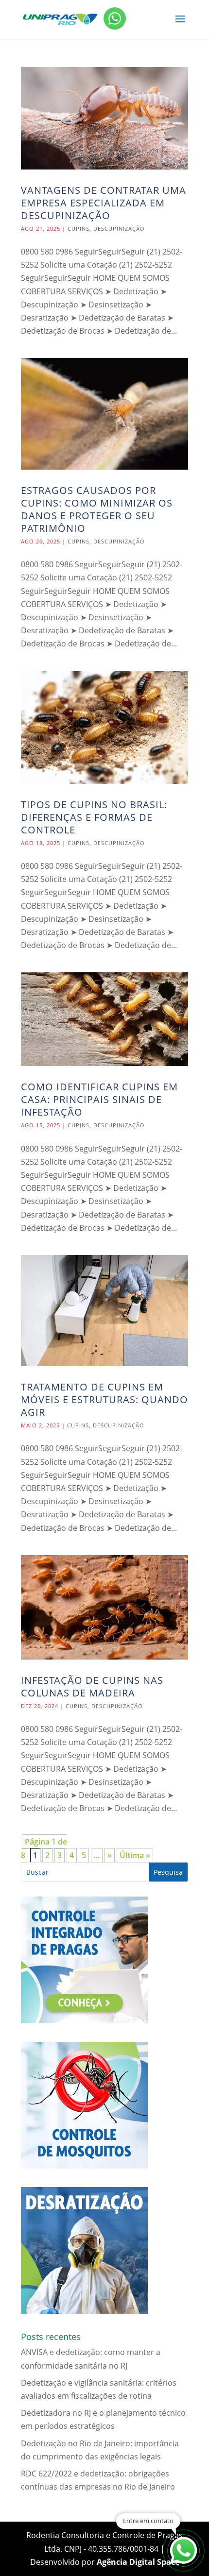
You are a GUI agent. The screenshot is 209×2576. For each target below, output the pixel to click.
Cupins (78, 229)
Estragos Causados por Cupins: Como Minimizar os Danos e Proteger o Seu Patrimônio (97, 509)
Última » (135, 1855)
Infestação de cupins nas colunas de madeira (92, 1686)
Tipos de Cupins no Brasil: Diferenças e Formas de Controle (94, 817)
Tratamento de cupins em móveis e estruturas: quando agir (104, 1399)
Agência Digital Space (138, 2562)
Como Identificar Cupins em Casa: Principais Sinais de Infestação (99, 1099)
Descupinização (119, 229)
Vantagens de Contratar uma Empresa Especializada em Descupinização (104, 203)
